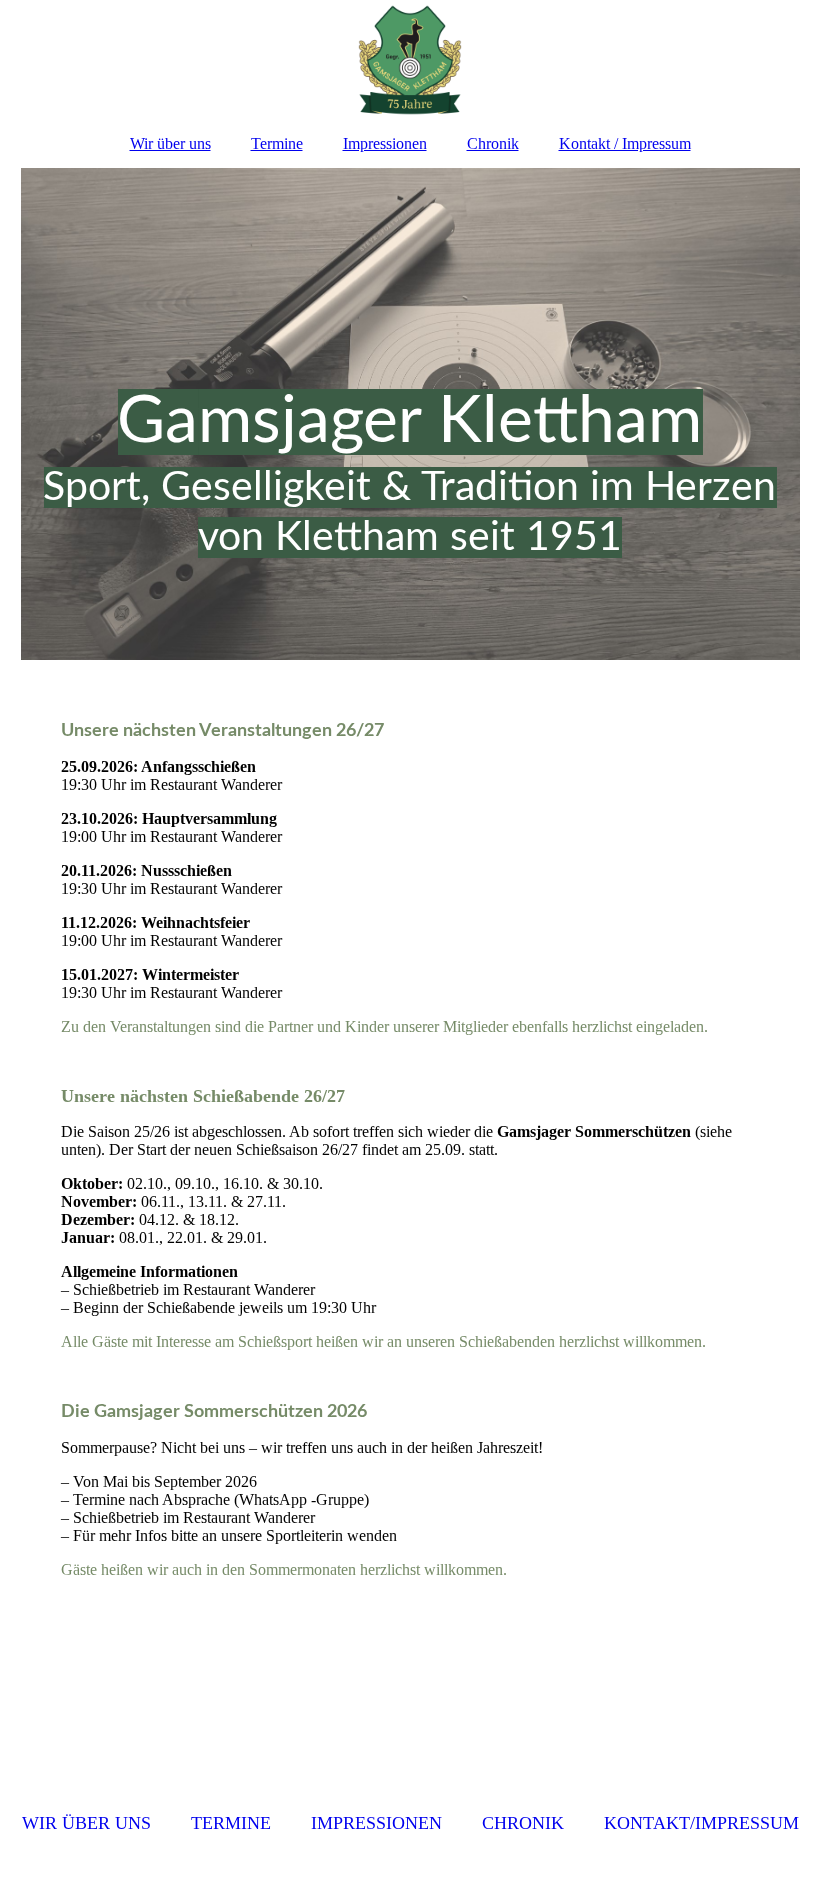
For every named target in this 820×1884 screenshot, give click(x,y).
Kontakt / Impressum (625, 143)
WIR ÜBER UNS (86, 1823)
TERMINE (231, 1823)
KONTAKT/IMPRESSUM (701, 1823)
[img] (410, 60)
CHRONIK (523, 1823)
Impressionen (385, 143)
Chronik (493, 143)
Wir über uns (170, 143)
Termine (277, 143)
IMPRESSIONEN (376, 1823)
